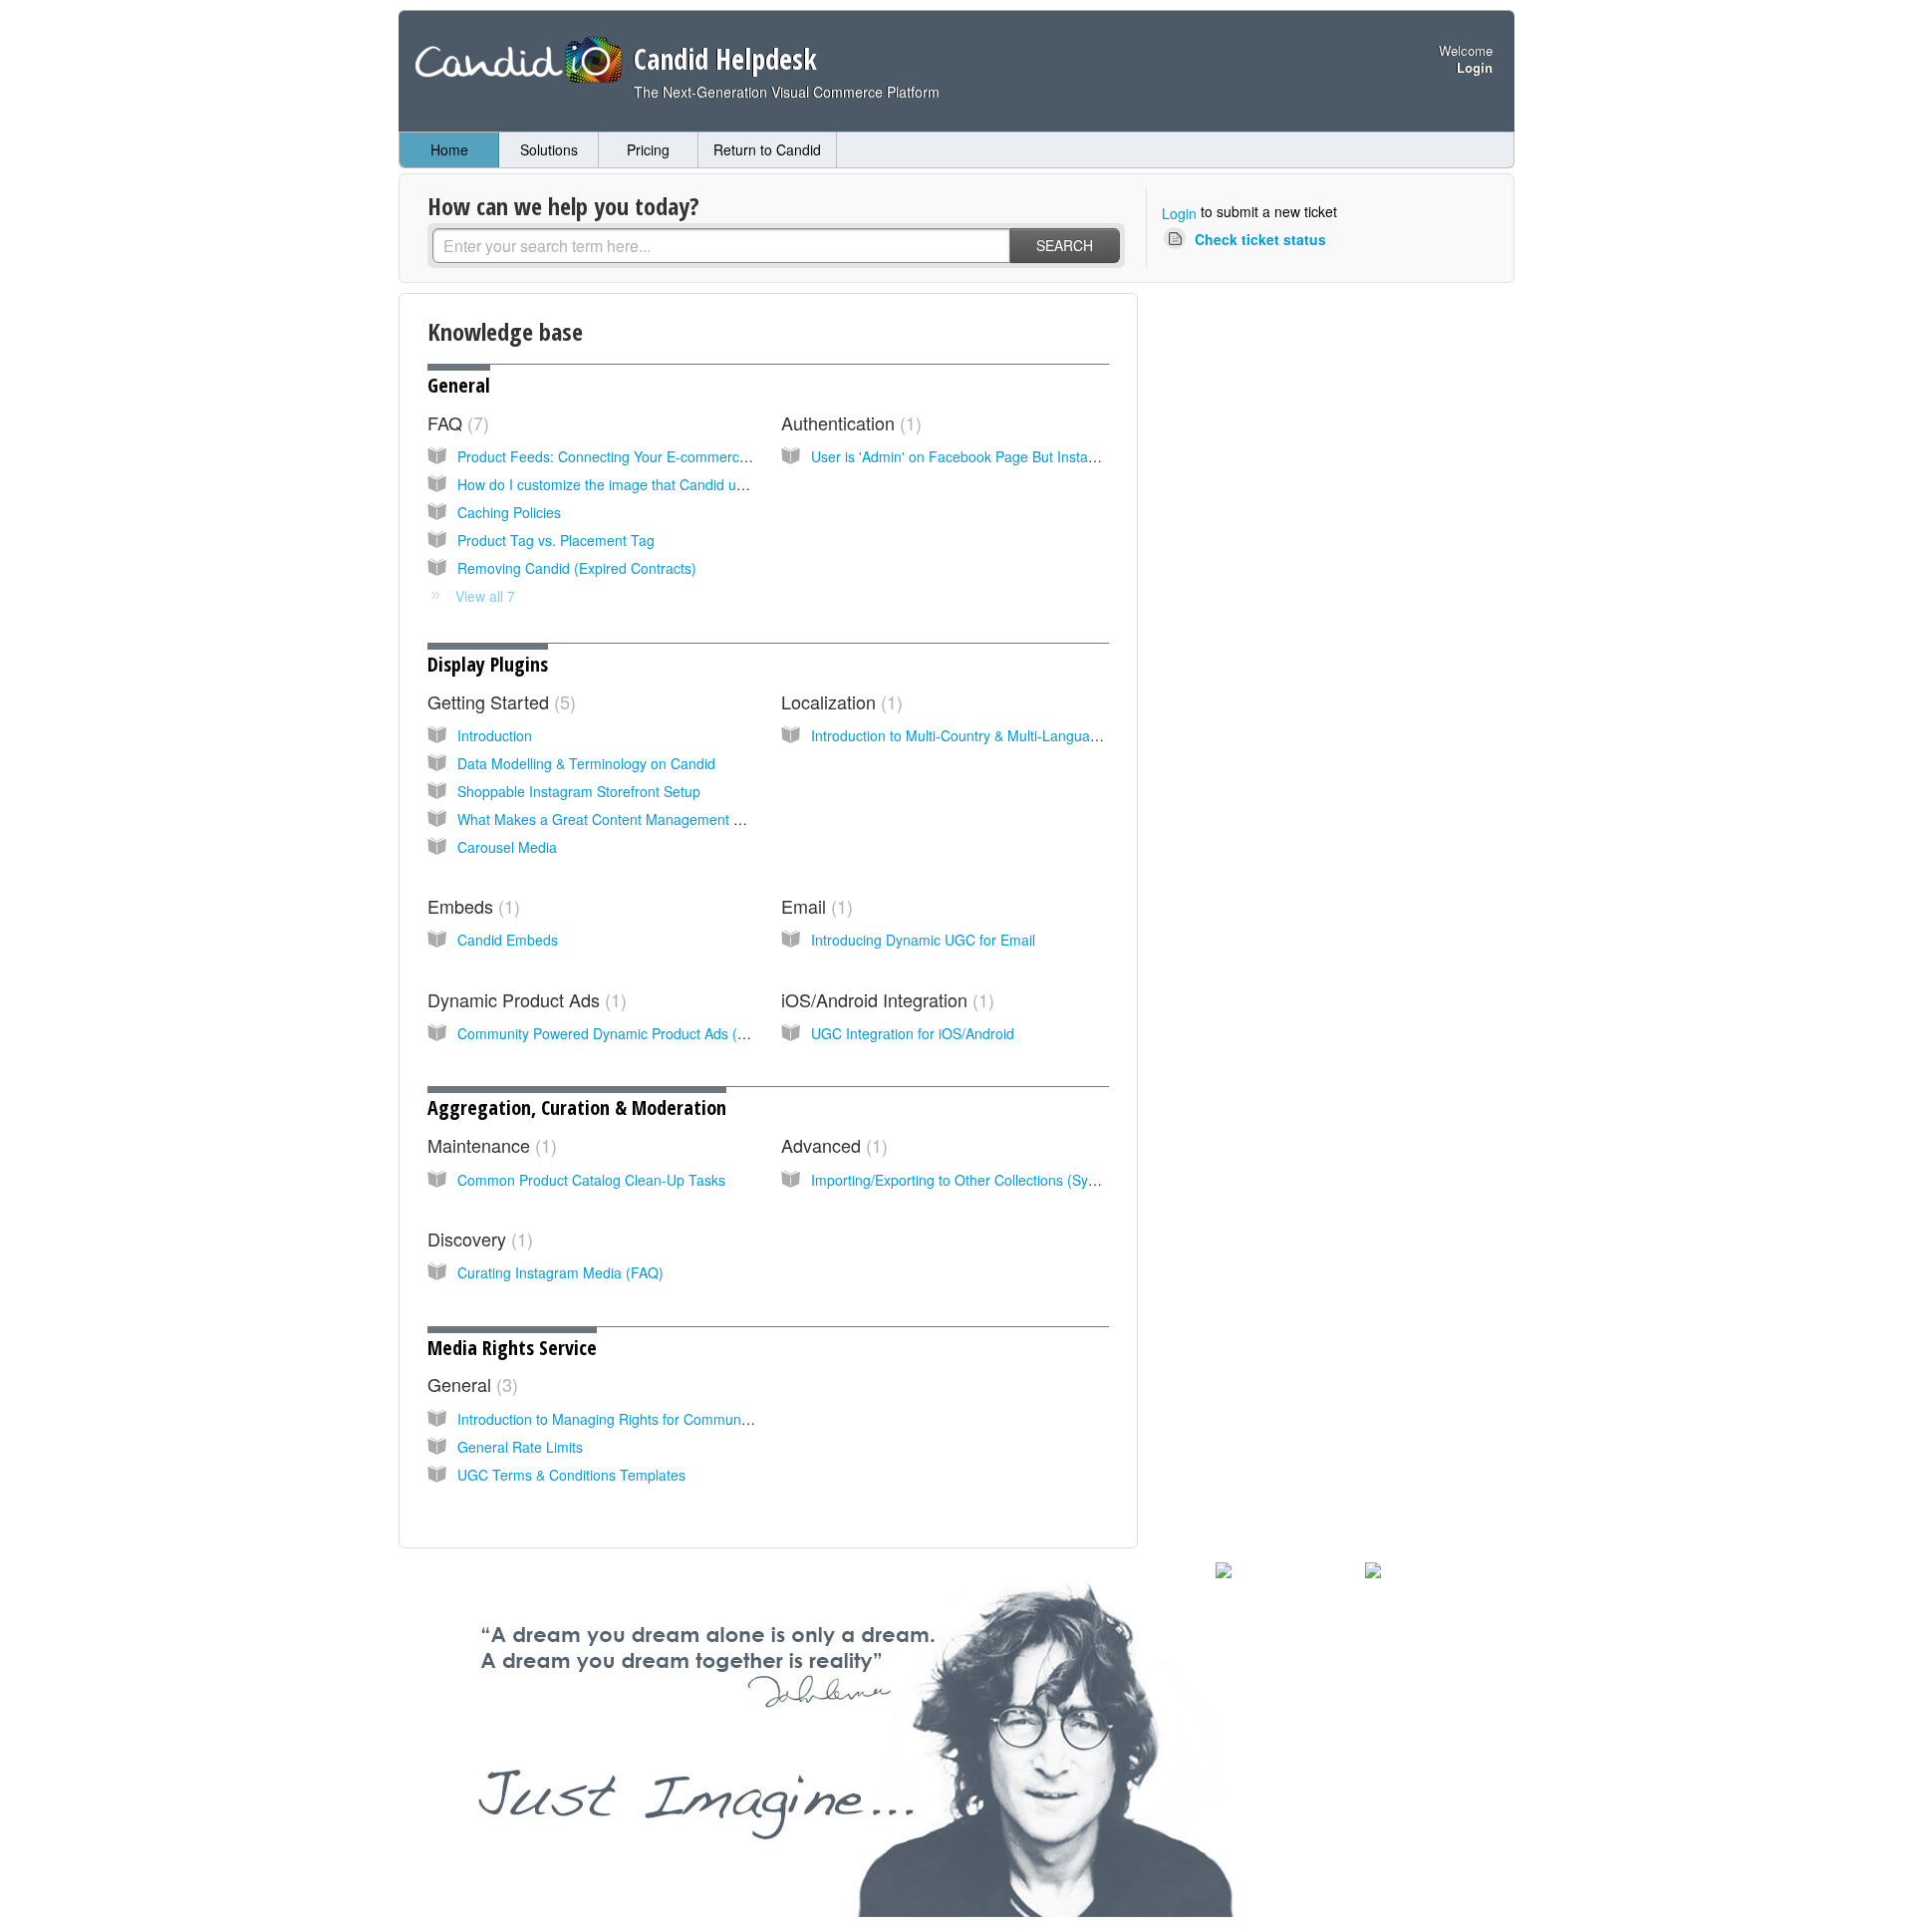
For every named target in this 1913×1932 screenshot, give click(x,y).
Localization (839, 701)
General (459, 385)
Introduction (495, 735)
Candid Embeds (508, 940)
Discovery (477, 1239)
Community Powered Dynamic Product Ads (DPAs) (617, 1033)
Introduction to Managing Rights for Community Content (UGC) (656, 1419)
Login (1179, 213)
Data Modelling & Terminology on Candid (586, 763)
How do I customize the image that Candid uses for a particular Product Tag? (700, 484)
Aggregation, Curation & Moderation (577, 1107)
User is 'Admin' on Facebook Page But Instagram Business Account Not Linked (1060, 456)
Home (449, 149)
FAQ (455, 422)
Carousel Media (507, 847)
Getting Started (499, 701)
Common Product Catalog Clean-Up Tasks (591, 1180)
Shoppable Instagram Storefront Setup (579, 791)
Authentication (848, 422)
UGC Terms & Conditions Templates (571, 1475)
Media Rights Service (512, 1348)
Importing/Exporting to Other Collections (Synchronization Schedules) (1029, 1180)
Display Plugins (488, 664)
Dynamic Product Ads (524, 999)
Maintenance (489, 1145)
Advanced (831, 1145)
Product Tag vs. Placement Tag (556, 540)
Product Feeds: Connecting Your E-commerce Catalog (629, 456)
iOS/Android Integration (885, 999)
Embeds (471, 906)
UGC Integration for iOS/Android (913, 1033)
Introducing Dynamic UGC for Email (923, 940)
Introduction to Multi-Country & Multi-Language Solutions (989, 735)
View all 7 (485, 596)
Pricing (648, 149)
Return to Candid (767, 149)
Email (814, 906)
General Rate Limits (520, 1447)
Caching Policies (509, 512)
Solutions (549, 149)
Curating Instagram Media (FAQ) (560, 1272)
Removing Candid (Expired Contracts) (577, 568)
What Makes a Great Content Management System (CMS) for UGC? (673, 819)
